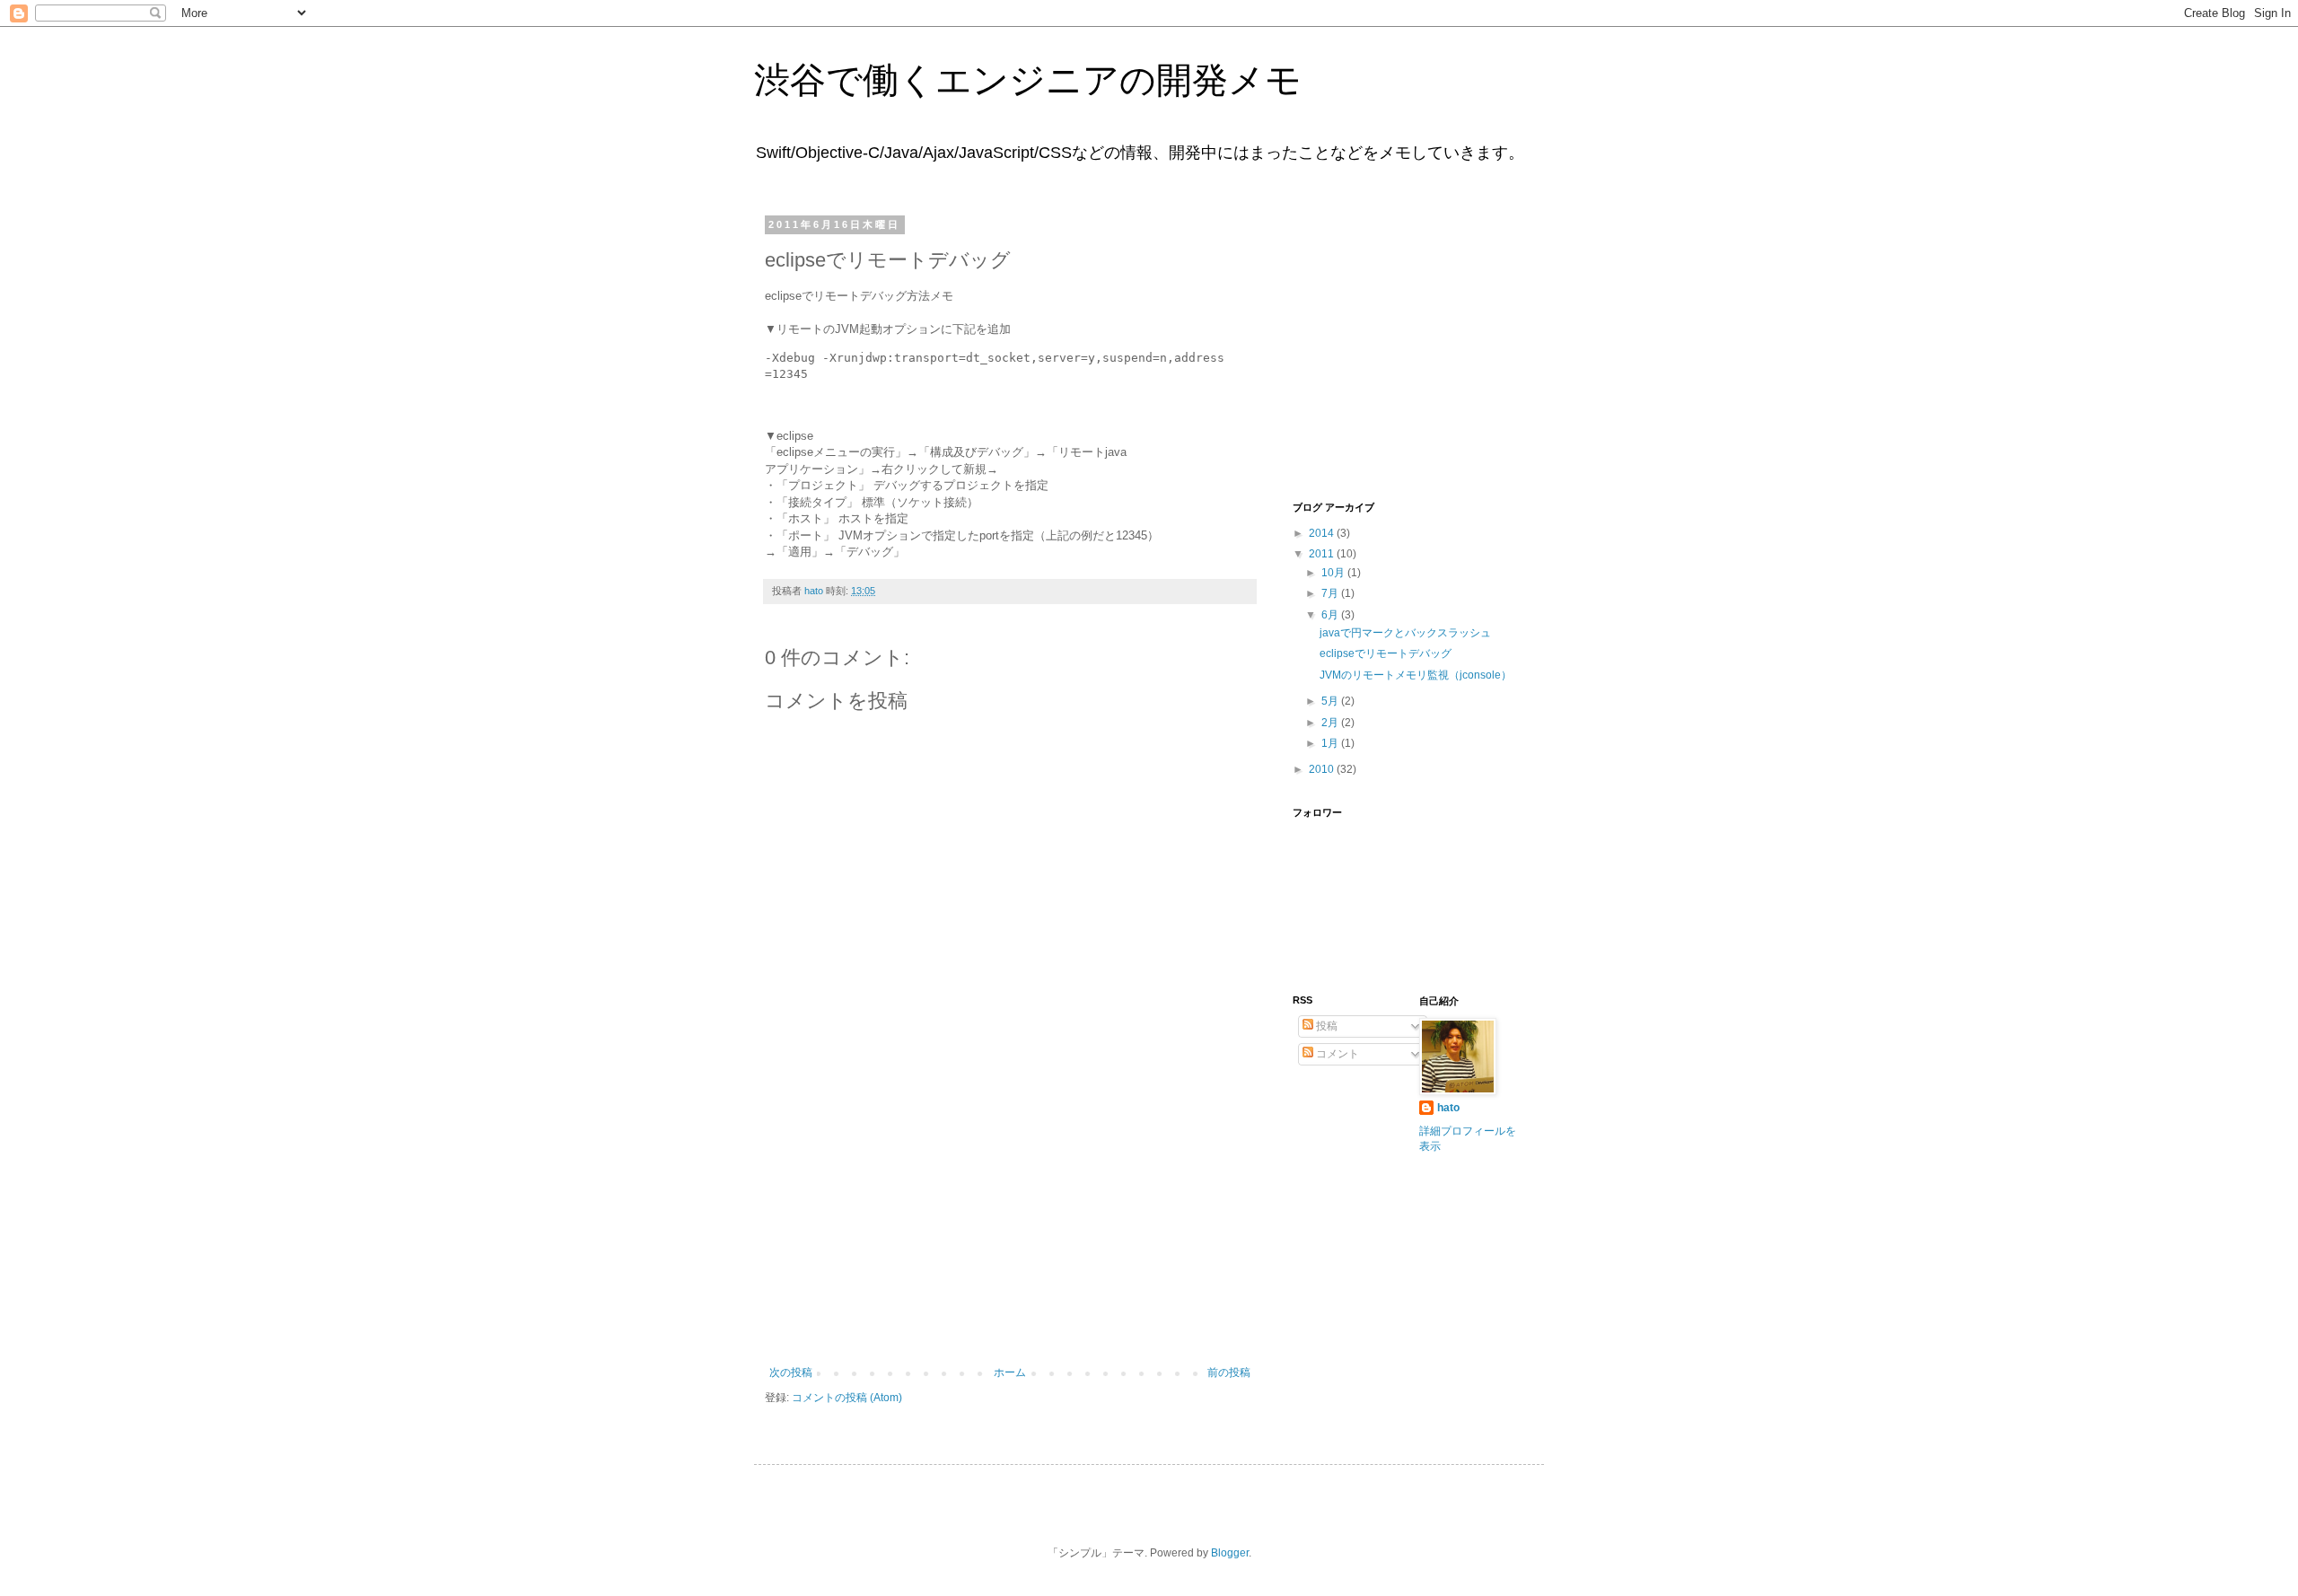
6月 (1331, 615)
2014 (1323, 533)
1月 (1331, 743)
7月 (1331, 593)
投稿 (1325, 1026)
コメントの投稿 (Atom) (847, 1398)
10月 (1334, 573)
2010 (1323, 769)
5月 (1331, 701)
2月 (1331, 723)
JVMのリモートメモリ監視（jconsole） (1416, 675)
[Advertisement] (1010, 1232)
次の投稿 (791, 1372)
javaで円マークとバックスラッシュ (1405, 633)
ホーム (1010, 1372)
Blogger (1230, 1553)
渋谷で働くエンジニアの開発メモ (1028, 80)
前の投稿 (1229, 1372)
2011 (1323, 554)
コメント (1336, 1054)
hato (1448, 1108)
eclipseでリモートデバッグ (1386, 653)
